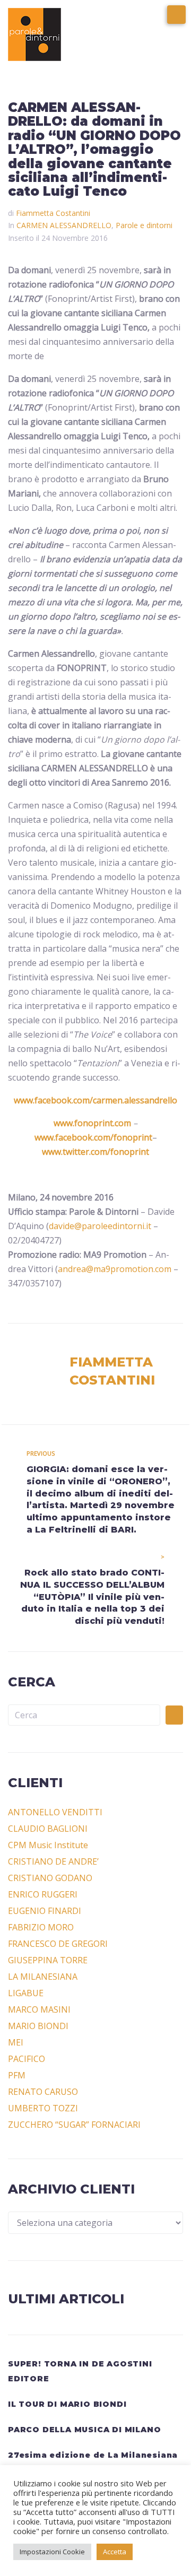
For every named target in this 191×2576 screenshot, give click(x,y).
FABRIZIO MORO (41, 1927)
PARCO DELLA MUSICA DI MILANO (84, 2430)
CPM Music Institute (48, 1845)
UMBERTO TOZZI (43, 2108)
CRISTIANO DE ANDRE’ (53, 1861)
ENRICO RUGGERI (43, 1894)
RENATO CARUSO (43, 2092)
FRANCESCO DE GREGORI (58, 1944)
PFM (17, 2075)
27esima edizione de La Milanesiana (93, 2455)
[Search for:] (84, 1715)
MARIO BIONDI (38, 2026)
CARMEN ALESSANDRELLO (64, 225)
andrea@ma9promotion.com (115, 1269)
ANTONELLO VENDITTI (55, 1812)
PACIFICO (27, 2059)
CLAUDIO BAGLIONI (48, 1829)
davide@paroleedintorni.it (100, 1226)
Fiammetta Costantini (53, 213)
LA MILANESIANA (43, 1977)
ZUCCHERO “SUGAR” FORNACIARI (74, 2125)
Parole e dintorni (144, 225)
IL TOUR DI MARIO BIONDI (67, 2404)
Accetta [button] (115, 2552)
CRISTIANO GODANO (50, 1878)
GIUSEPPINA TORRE (48, 1960)
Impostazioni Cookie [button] (52, 2552)
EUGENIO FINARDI (45, 1911)
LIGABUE (26, 1993)
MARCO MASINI (39, 2009)
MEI (16, 2042)
